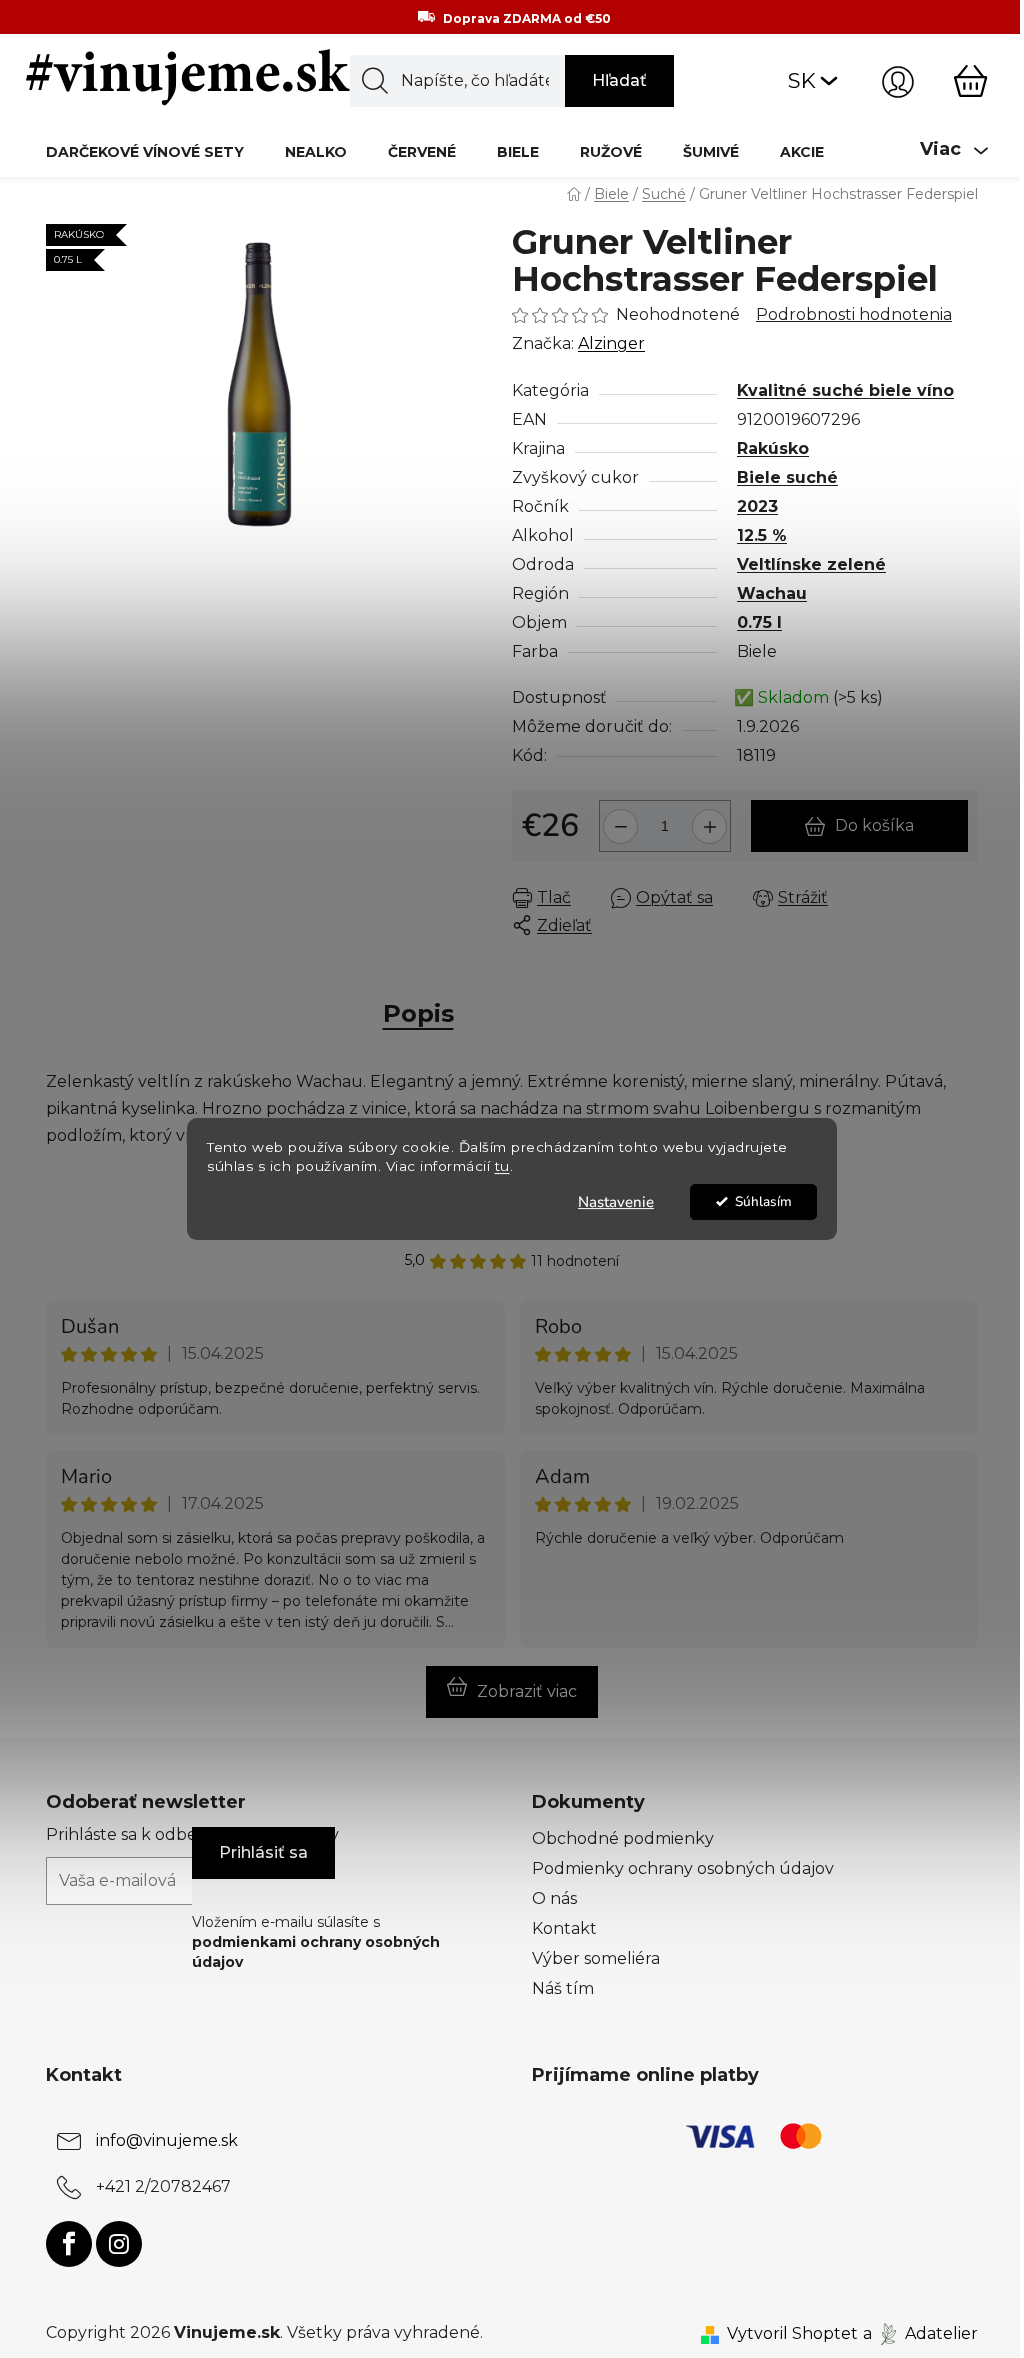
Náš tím (563, 1988)
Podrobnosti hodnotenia (854, 314)
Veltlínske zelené (811, 564)
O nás (554, 1898)
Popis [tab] (418, 1013)
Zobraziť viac (527, 1691)
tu (502, 1166)
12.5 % (762, 535)
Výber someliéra (596, 1958)
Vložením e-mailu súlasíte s (316, 1942)
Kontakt (564, 1928)
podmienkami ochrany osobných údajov (316, 1952)
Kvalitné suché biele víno (845, 390)
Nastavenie (616, 1202)
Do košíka (874, 825)
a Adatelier (920, 2333)
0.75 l (759, 622)
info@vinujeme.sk (167, 2140)
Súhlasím (763, 1201)
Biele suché (787, 477)
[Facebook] (69, 2244)
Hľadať (619, 80)
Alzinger (611, 343)
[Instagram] (119, 2244)
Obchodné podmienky (623, 1838)
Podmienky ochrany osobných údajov (683, 1868)
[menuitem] (145, 151)
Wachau (772, 593)
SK (802, 80)
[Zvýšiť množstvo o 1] (712, 818)
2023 (757, 506)
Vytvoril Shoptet (792, 2333)
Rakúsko (773, 448)
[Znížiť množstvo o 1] (617, 818)
